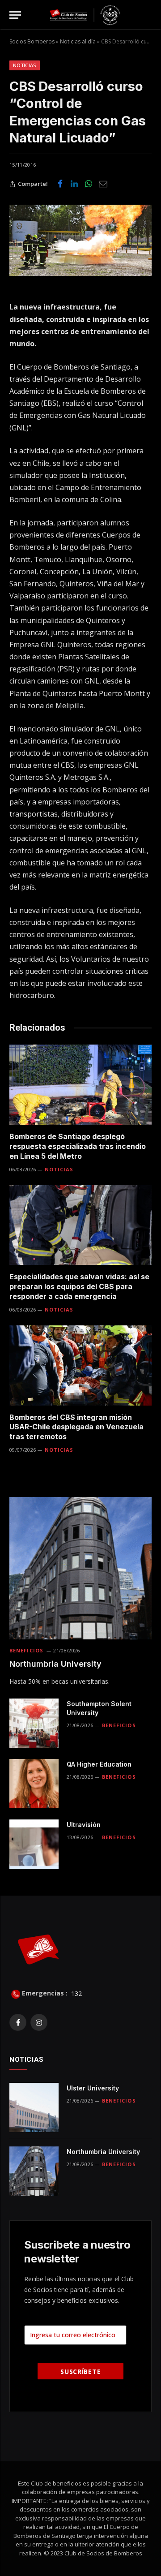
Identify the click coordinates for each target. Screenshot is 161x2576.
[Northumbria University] (80, 1568)
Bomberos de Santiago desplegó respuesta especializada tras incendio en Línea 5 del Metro (78, 1146)
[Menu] (15, 15)
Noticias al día (78, 41)
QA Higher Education (99, 1764)
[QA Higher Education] (34, 1784)
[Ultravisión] (34, 1844)
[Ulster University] (34, 2107)
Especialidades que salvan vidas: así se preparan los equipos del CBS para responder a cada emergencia (79, 1286)
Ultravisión (84, 1825)
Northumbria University (55, 1664)
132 (76, 1993)
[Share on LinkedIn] (74, 184)
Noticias (25, 65)
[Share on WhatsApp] (89, 184)
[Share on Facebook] (60, 184)
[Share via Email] (103, 184)
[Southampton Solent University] (34, 1723)
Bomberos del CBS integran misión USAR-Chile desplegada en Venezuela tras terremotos (76, 1427)
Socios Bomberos (32, 41)
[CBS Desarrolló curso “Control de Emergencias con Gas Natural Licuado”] (80, 240)
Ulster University (93, 2088)
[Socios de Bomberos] (85, 15)
